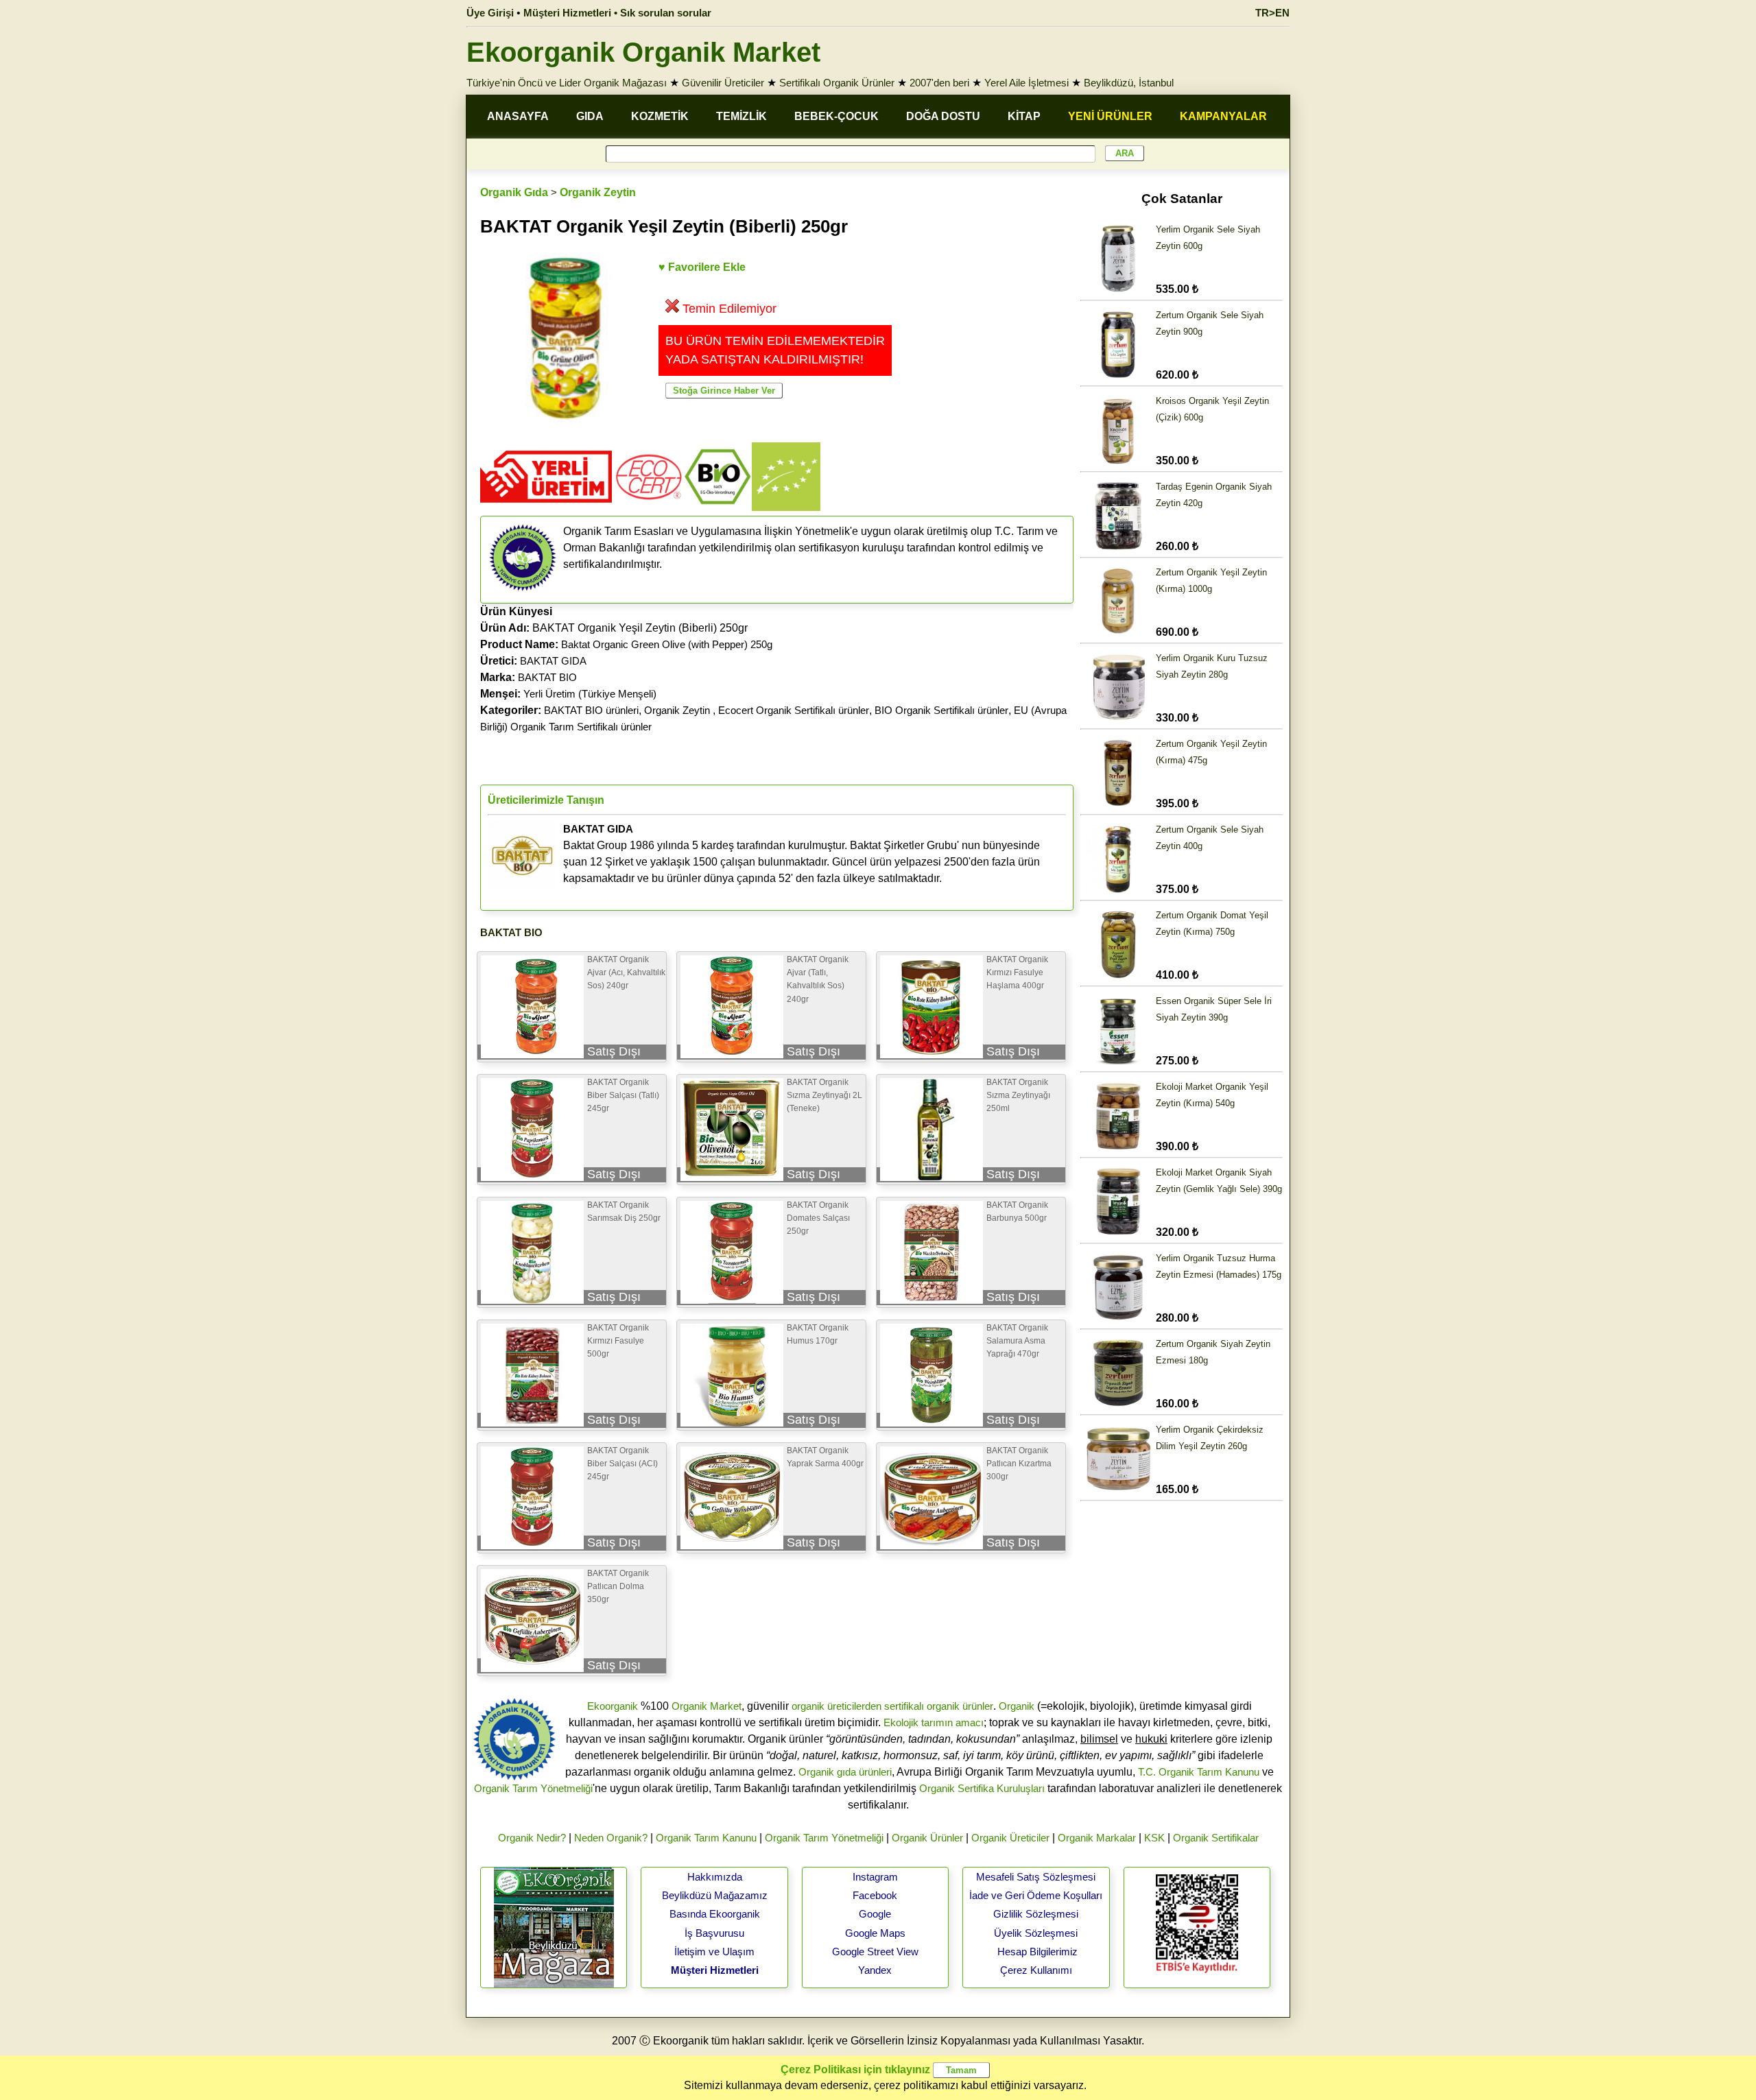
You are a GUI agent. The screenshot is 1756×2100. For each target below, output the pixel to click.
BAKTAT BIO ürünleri (591, 710)
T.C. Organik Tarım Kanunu (1199, 1772)
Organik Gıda (514, 192)
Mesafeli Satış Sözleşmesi (1036, 1877)
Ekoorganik (613, 1706)
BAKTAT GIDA (553, 661)
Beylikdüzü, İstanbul (1129, 83)
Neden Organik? (611, 1838)
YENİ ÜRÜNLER (1110, 116)
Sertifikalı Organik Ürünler (837, 83)
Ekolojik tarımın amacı (934, 1722)
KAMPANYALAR (1223, 116)
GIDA (590, 116)
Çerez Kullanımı (1036, 1970)
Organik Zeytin (598, 192)
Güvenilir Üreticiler (723, 83)
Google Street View (875, 1952)
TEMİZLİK (741, 116)
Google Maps (875, 1933)
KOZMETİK (660, 116)
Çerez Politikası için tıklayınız (855, 2069)
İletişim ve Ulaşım (714, 1952)
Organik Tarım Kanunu (706, 1838)
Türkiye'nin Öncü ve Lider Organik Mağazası (567, 83)
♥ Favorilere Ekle (702, 267)
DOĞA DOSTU (943, 116)
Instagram (875, 1877)
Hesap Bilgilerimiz (1037, 1952)
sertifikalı (904, 1706)
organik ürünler (960, 1706)
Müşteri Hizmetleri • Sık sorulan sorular (617, 13)
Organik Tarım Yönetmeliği (533, 1788)
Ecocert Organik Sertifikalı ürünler (794, 710)
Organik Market (707, 1706)
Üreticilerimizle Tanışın (546, 800)
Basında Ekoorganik (715, 1914)
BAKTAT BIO (547, 677)
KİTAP (1024, 116)
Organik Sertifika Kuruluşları (982, 1788)
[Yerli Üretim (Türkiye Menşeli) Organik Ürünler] (546, 507)
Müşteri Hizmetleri (715, 1970)
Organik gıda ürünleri (845, 1772)
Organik (1017, 1706)
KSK (1154, 1838)
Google (875, 1914)
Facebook (875, 1895)
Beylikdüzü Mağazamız (715, 1895)
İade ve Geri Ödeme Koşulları (1036, 1895)
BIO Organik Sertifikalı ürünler (941, 710)
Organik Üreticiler (1010, 1838)
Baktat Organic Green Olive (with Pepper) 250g (667, 644)
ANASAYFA (518, 116)
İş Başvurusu (714, 1933)
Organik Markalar (1097, 1838)
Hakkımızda (715, 1877)
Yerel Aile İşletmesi (1027, 83)
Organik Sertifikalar (1216, 1838)
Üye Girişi (490, 13)
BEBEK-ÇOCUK (837, 116)
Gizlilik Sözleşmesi (1036, 1914)
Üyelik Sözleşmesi (1036, 1933)
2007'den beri (939, 83)
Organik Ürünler (927, 1838)
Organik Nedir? (532, 1838)
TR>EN (1272, 13)
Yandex (875, 1970)
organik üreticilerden (837, 1706)
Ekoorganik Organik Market (643, 52)
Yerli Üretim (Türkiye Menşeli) (590, 694)
